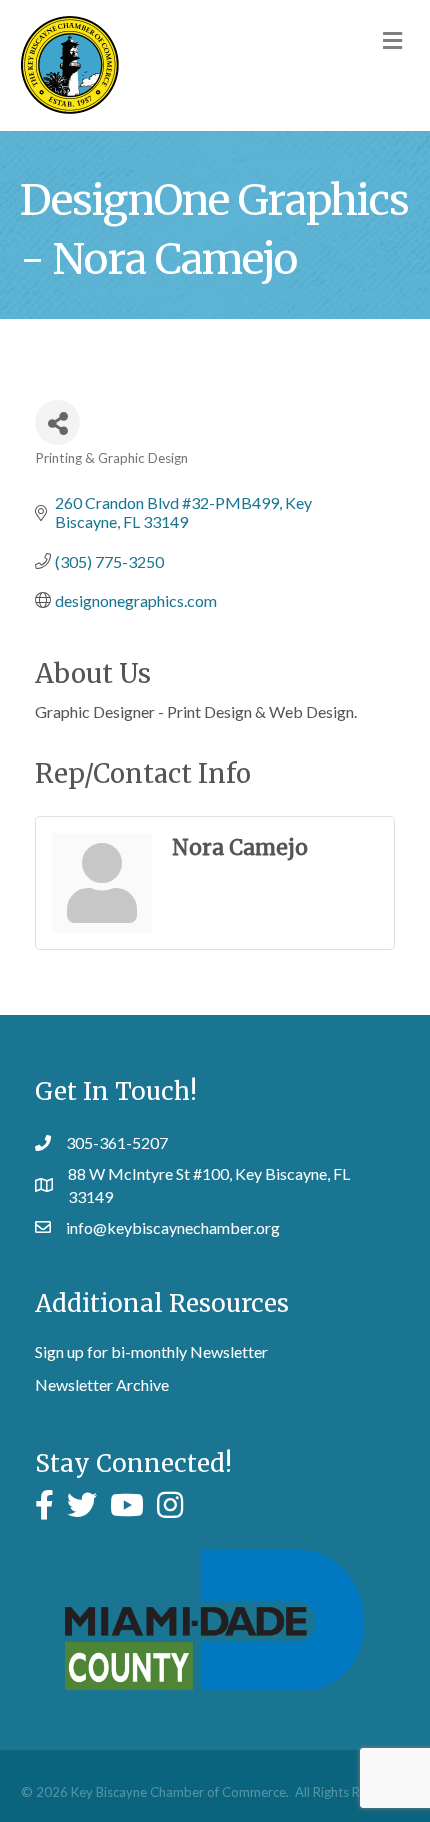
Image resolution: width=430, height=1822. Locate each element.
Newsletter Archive (102, 1384)
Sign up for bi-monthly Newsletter (151, 1351)
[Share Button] (57, 422)
